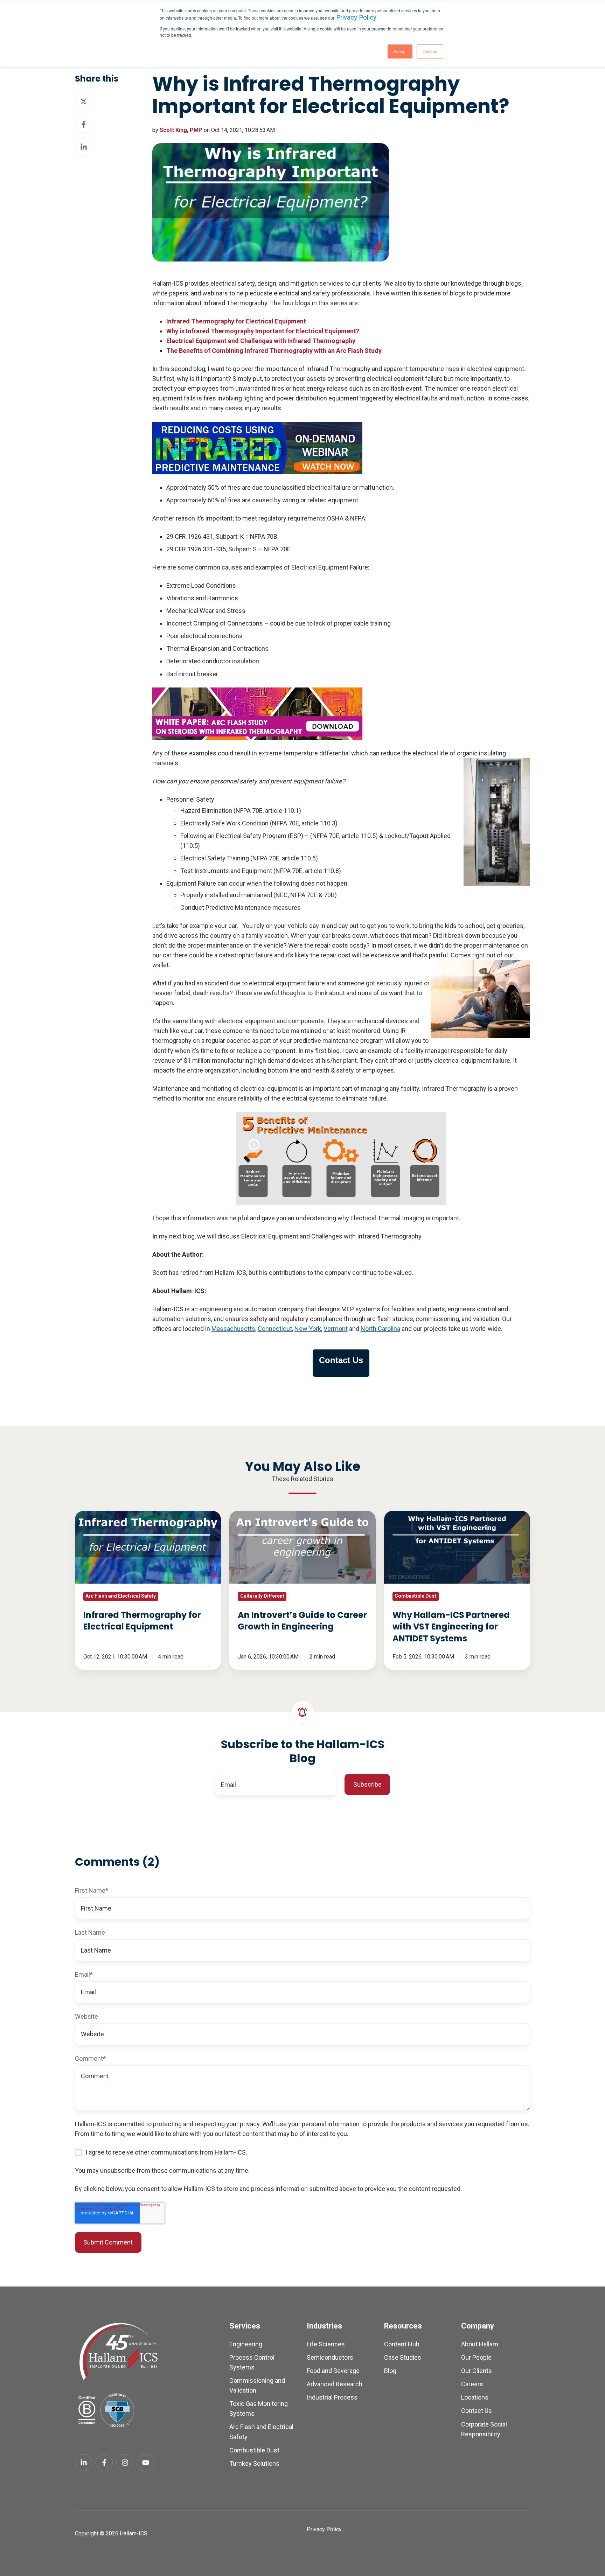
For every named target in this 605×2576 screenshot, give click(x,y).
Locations (475, 2397)
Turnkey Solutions (254, 2463)
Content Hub (402, 2344)
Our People (476, 2357)
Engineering (246, 2344)
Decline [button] (430, 51)
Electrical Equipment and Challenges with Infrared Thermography (261, 341)
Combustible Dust (254, 2450)
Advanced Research (335, 2384)
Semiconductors (330, 2357)
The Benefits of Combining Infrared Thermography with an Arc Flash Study (274, 351)
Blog (390, 2371)
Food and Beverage (333, 2371)
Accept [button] (400, 51)
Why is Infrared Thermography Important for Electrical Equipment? (263, 331)
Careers (472, 2384)
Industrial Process (332, 2397)
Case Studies (403, 2357)
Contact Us (477, 2411)
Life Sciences (326, 2344)
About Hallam (480, 2344)
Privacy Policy (356, 18)
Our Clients (477, 2371)
